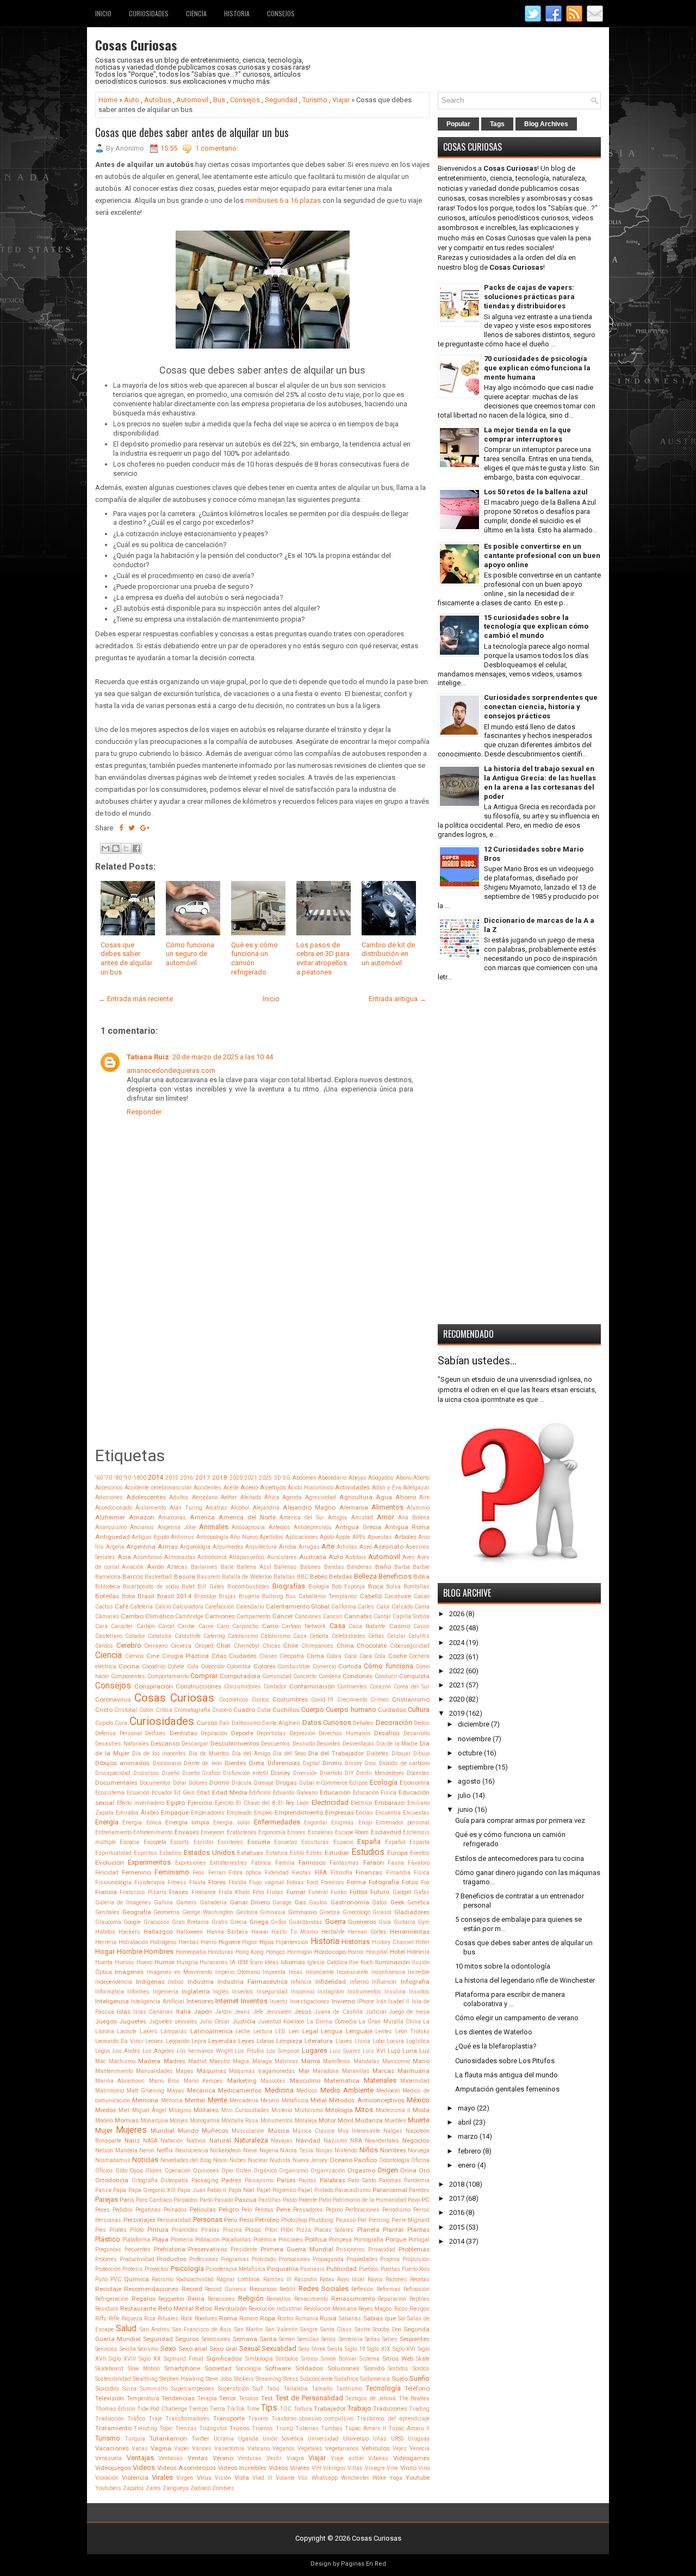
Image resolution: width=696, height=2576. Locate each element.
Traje (155, 2419)
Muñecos (215, 2131)
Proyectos (157, 2269)
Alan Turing (186, 1508)
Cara (101, 1626)
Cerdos (104, 1646)
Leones (154, 2041)
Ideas (272, 1962)
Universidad (323, 2439)
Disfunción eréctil (246, 1773)
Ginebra (330, 1912)
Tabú (273, 2389)
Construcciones (198, 1686)
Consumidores (243, 1687)
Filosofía (341, 1873)
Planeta (368, 2230)
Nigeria (269, 2150)
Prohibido (264, 2259)
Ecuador (162, 1793)
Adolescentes (146, 1497)
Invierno (343, 2001)
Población (207, 2240)
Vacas (140, 2448)
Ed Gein (184, 1793)
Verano (223, 2458)
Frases (179, 1892)
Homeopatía (191, 1952)
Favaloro (419, 1863)
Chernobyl (247, 1646)
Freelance (204, 1892)
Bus (219, 100)
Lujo (394, 2051)
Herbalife (333, 1932)
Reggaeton (171, 2299)
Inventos (254, 2001)
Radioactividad (195, 2279)
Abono (404, 1478)
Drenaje (264, 1783)
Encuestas (416, 1813)
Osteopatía (174, 2180)
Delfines (156, 1733)
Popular (458, 124)
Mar (304, 2071)
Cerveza (181, 1646)
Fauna (396, 1863)
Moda (421, 2110)
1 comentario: (217, 148)
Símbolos (287, 2359)
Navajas (282, 2141)
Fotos (410, 1882)
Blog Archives (546, 124)
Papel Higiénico (276, 2190)
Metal (319, 2100)
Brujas (227, 1596)
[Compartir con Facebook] (136, 848)
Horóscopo (330, 1952)
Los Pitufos (249, 2051)
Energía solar (231, 1823)
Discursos (146, 1773)
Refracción (417, 2289)
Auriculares (282, 1557)
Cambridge (189, 1616)
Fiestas (302, 1873)
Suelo (400, 2379)
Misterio (282, 2110)
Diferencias (284, 1763)
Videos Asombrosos (187, 2468)
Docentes (418, 1773)
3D (278, 1478)
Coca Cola (373, 1656)
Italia (184, 2012)
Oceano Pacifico (353, 2160)
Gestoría (247, 1912)
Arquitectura (261, 1547)
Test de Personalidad (309, 2398)
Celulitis (419, 1636)
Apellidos (271, 1537)
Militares (206, 2110)
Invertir (279, 2001)
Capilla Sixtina (411, 1616)
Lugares (315, 2050)
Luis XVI (374, 2051)
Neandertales (382, 2141)
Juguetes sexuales (173, 2022)
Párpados (186, 2200)
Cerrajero (156, 1646)
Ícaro (256, 1962)
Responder (144, 1112)
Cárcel (166, 1626)
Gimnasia (273, 1912)
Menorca (172, 2100)
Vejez (400, 2448)
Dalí (224, 1723)
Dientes (235, 1763)
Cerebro (129, 1645)
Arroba (288, 1547)
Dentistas (184, 1733)
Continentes (352, 1687)
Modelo (104, 2121)
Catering (214, 1636)
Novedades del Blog (186, 2160)
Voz (303, 2478)
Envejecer (213, 1832)
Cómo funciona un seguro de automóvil (190, 954)
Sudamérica (375, 2379)
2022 (457, 1671)
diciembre (474, 1724)
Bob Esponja (348, 1587)
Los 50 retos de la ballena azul (536, 492)
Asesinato (389, 1547)
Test (267, 2398)
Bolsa (393, 1587)
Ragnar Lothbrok (238, 2279)
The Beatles (414, 2398)
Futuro (380, 1892)
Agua (384, 1497)
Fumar (296, 1892)
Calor (383, 1607)
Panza (103, 2190)
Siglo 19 (355, 2349)
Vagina (161, 2448)
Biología (319, 1587)
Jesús (303, 2012)
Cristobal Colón (134, 1710)
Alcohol (240, 1508)
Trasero (258, 2419)
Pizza (304, 2230)
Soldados (309, 2368)
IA (233, 1962)
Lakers (149, 2031)
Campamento (253, 1616)
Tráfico (136, 2419)
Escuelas (286, 1842)
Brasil (146, 1596)
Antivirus (182, 1537)
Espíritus (145, 1853)
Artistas (347, 1547)
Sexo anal (193, 2349)
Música (279, 2131)
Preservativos (208, 2249)
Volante (285, 2478)
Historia (237, 13)
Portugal (419, 2240)
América (202, 1517)
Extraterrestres (229, 1863)
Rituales (168, 2319)
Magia (241, 2061)
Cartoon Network (304, 1626)
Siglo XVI (404, 2349)
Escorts (180, 1842)
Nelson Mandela (116, 2150)
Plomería (182, 2240)
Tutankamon (168, 2438)
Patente (308, 2200)
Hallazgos (158, 1932)
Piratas (210, 2230)
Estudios (368, 1852)
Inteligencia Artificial (158, 2001)
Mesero (270, 2100)
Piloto (137, 2230)
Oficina (420, 2160)
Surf (258, 2389)
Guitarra (405, 1922)
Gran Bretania (190, 1922)
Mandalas (366, 2061)
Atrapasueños (247, 1557)
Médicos (307, 2091)
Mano (421, 2061)
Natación (172, 2141)
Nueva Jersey (310, 2160)
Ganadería (213, 1902)
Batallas (284, 1577)
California (344, 1607)
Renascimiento (353, 2299)
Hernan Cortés (367, 1932)
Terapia (207, 2398)
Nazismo (335, 2141)
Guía (385, 1922)
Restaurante (138, 2308)
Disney (281, 1773)
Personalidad (174, 2220)
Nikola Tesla (297, 2150)
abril (465, 2122)
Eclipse (358, 1783)
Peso (246, 2220)
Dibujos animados (122, 1763)
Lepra (199, 2041)
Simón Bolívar (339, 2359)
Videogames (411, 2458)
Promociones (294, 2259)
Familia (285, 1863)
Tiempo (198, 2409)
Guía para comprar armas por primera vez (520, 1820)
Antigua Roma (407, 1527)
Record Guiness (226, 2289)
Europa (397, 1853)
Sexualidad (279, 2348)
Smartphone (182, 2368)
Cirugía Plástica (186, 1656)
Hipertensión (292, 1942)
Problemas (414, 2249)
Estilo (297, 1853)
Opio (227, 2171)
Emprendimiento (299, 1812)
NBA (356, 2141)
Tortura (303, 2409)
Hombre (130, 1951)
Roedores (206, 2319)
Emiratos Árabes (138, 1813)
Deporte (242, 1733)
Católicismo (275, 1636)
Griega (259, 1922)
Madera (149, 2061)
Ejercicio (200, 1803)
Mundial (163, 2131)
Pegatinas (148, 2210)
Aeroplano (205, 1497)
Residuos (107, 2309)
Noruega (419, 2150)
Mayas (176, 2091)
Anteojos (279, 1527)
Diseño (171, 1773)
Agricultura (356, 1497)
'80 (118, 1478)
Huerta (104, 1962)
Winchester (355, 2478)
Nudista (280, 2160)
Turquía (135, 2439)
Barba (402, 1567)
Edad (203, 1793)
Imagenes (129, 1972)
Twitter (200, 2439)
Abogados (381, 1478)
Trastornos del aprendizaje (393, 2419)
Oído (121, 2171)
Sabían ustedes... (477, 1361)
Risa (150, 2319)
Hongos (276, 1952)
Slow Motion (144, 2369)
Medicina (279, 2090)
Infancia (301, 1982)
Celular (396, 1636)
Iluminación (393, 1962)
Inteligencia (112, 2001)
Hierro (209, 1942)
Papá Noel (241, 2190)
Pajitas (307, 2180)
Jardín (223, 2012)
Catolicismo (243, 1636)
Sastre (362, 2329)
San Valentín (282, 2329)
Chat (223, 1646)
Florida (237, 1882)
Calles (366, 1607)
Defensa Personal (119, 1733)
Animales (214, 1527)
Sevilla (128, 2349)
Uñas (380, 2439)
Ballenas (285, 1567)
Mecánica (201, 2090)
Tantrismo (349, 2389)
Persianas (108, 2220)
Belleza (365, 1576)
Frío (258, 1892)
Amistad (362, 1517)
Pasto (290, 2200)
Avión (156, 1567)
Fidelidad (277, 1873)
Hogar (105, 1951)
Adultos (179, 1497)
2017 (203, 1478)
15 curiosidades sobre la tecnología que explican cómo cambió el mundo (536, 627)
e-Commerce (332, 1783)
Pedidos (123, 2210)
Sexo (168, 2348)
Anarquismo (111, 1527)
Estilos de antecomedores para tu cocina (520, 1858)
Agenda (292, 1497)
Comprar (204, 1676)
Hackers (129, 1932)
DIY (349, 1773)
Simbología (259, 2359)
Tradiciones (390, 2409)
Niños (369, 2150)
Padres (231, 2180)
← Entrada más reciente (136, 999)
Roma (228, 2318)
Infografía (415, 1982)
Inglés (221, 1992)
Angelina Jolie (177, 1527)
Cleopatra (292, 1656)
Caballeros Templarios (328, 1596)
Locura (395, 2041)
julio (464, 1795)
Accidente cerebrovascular (158, 1488)
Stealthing (145, 2379)
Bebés (319, 1576)
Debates (363, 1723)
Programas (235, 2259)
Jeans (242, 2012)
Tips (269, 2408)
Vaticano (259, 2448)
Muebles (395, 2121)
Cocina (129, 1666)
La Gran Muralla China (390, 2022)
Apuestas (380, 1537)
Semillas (308, 2339)
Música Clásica (313, 2131)
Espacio (343, 1842)
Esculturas (315, 1842)
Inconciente (320, 1972)
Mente (217, 2100)
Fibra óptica (245, 1873)
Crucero (222, 1710)
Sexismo (148, 2349)
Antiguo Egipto (150, 1537)
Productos (172, 2259)
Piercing (379, 2220)
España (369, 1842)
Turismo (315, 100)
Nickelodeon (225, 2150)
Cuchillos (286, 1710)
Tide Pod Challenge (162, 2409)
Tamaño (322, 2389)
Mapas (185, 2071)
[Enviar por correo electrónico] (105, 848)
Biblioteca (108, 1587)
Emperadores (208, 1813)
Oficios (104, 2171)
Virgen (185, 2478)
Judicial (376, 2012)
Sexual (250, 2348)
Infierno (359, 1982)
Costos (260, 1700)
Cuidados (392, 1710)
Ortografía (145, 2180)
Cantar (382, 1616)
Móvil (346, 2120)
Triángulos (213, 2428)
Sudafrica (346, 2379)
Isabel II (399, 2001)
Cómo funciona (388, 1666)
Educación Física (375, 1793)
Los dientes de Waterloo (494, 2032)
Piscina (232, 2230)
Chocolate (372, 1646)
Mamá (311, 2061)
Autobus (158, 100)
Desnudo (304, 1744)
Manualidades (154, 2071)
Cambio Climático (147, 1616)
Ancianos (142, 1527)
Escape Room (352, 1832)
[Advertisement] (262, 1368)
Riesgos (420, 2309)
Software (278, 2368)
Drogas (286, 1783)
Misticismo (309, 2110)
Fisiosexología (113, 1882)
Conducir (386, 1676)
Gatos (380, 1902)
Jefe (258, 2012)
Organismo (293, 2171)
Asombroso (148, 1557)
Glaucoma (108, 1922)
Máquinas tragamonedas (262, 2071)
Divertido (331, 1773)
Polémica (265, 2240)
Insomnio (303, 1992)
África (272, 1497)
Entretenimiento (153, 1832)
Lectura (263, 2031)
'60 (99, 1478)
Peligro (229, 2209)
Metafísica (295, 2100)
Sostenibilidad (113, 2379)
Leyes (246, 2041)
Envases (187, 1832)
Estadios (170, 1853)
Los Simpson (283, 2051)
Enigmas (343, 1823)
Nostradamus (113, 2160)
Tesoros (249, 2398)
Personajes (139, 2220)
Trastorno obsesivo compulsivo (313, 2419)
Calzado (402, 1607)
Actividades (352, 1487)
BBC (303, 1577)
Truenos (262, 2428)
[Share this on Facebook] (121, 828)
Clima (315, 1656)
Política (316, 2239)
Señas (372, 2339)
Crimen (380, 1700)
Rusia (328, 2318)
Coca (350, 1656)
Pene (283, 2209)
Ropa (268, 2318)
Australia (313, 1557)
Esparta (420, 1842)
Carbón (146, 1626)
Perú (231, 2220)
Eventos (420, 1853)
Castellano (109, 1636)
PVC (116, 2279)
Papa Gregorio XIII (152, 2190)
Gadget (402, 1892)
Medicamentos (240, 2090)
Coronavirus (113, 1699)
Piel (362, 2220)
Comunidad (277, 1676)
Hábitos (105, 1932)
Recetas (420, 2279)
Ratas (327, 2279)
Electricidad (330, 1802)
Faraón (374, 1863)
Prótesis (133, 2269)
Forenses (333, 1882)
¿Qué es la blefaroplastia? (496, 2046)
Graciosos (157, 1922)
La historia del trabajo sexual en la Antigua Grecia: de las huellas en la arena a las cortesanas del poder (540, 783)
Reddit (287, 2289)
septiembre (476, 1767)
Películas (203, 2209)
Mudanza (369, 2120)
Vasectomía (229, 2448)
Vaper (182, 2448)
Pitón (287, 2230)
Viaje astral (347, 2458)
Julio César (215, 2022)
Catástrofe (188, 1636)
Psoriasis (312, 2269)
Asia (124, 1557)
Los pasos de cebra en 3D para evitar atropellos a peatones (323, 959)
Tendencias (178, 2398)
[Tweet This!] (132, 828)
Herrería (106, 1942)
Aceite (231, 1488)
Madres (175, 2061)
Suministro (154, 2389)
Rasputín (306, 2279)
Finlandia (398, 1873)
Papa (120, 2190)
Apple (343, 1537)
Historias (356, 1942)
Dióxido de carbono (404, 1763)
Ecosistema (110, 1793)
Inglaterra (196, 1991)
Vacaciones (112, 2448)
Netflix (165, 2150)
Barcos (133, 1576)
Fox (425, 1882)
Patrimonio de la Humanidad (369, 2200)
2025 (265, 1478)
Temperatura (143, 2398)
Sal (402, 2319)
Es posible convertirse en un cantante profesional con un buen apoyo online (542, 555)
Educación (335, 1792)
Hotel (397, 1952)
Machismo (122, 2061)
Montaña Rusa (240, 2121)
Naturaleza (251, 2140)
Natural (220, 2140)
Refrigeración (112, 2299)
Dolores (198, 1783)
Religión (251, 2298)
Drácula (242, 1783)
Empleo (263, 1813)
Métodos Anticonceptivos (366, 2100)
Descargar (195, 1744)
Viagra (295, 2458)
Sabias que (380, 2318)
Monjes (179, 2121)
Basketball (159, 1577)
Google (132, 1922)
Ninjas (324, 2150)
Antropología (212, 1537)
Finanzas (369, 1872)
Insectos (243, 1992)
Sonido (374, 2368)
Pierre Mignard (411, 2220)
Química (136, 2279)
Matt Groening (145, 2091)
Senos (329, 2339)
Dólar (180, 1783)
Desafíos (387, 1733)
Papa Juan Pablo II (202, 2190)
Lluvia (362, 2041)
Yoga (396, 2478)
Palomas (390, 2180)
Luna (410, 2051)
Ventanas (170, 2458)
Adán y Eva (387, 1488)
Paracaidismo (353, 2190)
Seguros (187, 2339)
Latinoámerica (212, 2031)
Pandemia (417, 2180)
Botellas (107, 1596)
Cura (121, 1723)
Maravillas (356, 2071)
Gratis (220, 1922)
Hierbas (189, 1942)
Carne (206, 1626)
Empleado (239, 1813)
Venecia (420, 2448)
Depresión (303, 1733)
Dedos (422, 1723)
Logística (418, 2041)
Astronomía (212, 1557)
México (418, 2100)
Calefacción (220, 1607)
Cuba (264, 1710)
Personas (208, 2220)
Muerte (419, 2120)
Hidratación (133, 1942)
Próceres (106, 2259)
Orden (243, 2171)
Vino (424, 2468)
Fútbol (359, 1892)
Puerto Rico (416, 2269)
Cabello (371, 1596)
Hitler (422, 1942)
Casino (400, 1626)
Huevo (144, 1962)
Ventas (198, 2458)
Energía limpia (187, 1822)
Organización (328, 2171)
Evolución (110, 1863)
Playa (160, 2239)
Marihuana (414, 2071)
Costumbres (290, 1699)
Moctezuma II (393, 2110)
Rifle (114, 2319)
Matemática (342, 2081)
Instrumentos (364, 1992)
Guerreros (362, 1922)
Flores (217, 1882)
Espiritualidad (113, 1853)
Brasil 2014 (175, 1596)
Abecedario (332, 1478)
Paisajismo (259, 2180)
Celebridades (349, 1636)
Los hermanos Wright (205, 2051)
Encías (364, 1813)
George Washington (208, 1912)
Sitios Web (398, 2358)
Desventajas (358, 1744)
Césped (204, 1646)
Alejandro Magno (309, 1507)
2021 (251, 1478)
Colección (213, 1666)
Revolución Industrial (275, 2309)
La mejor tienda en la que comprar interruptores (527, 434)
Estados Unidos (209, 1852)
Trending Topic (153, 2428)
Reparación (392, 2299)
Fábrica (261, 1863)
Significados (224, 2358)
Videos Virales (289, 2468)
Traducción (110, 2419)
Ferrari (217, 1873)
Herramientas (410, 1932)
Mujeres (131, 2130)
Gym (424, 1922)
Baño (383, 1567)
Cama (422, 1607)
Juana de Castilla (338, 2012)
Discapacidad (113, 1773)
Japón (203, 2012)
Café (122, 1606)
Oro (424, 2170)
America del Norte (247, 1517)
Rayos (375, 2279)
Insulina (395, 1992)
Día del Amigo (251, 1753)
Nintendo (346, 2150)
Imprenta (274, 1972)
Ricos (401, 2309)
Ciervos (135, 1656)
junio (465, 1810)
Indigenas (150, 1982)
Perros (421, 2210)
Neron (147, 2150)
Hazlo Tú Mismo (294, 1932)
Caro (223, 1626)
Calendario (250, 1607)
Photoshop (294, 2220)
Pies (101, 2230)
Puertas (390, 2269)
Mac (101, 2061)
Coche (397, 1656)
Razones (396, 2279)
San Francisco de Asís (202, 2329)
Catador (135, 1636)
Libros (265, 2041)
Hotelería (418, 1952)
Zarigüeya (176, 2488)
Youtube (418, 2478)
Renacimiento (311, 2299)
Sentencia (351, 2339)
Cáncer (283, 1616)
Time (253, 2409)
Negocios (416, 2140)
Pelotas (264, 2210)
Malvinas (287, 2061)
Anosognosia (248, 1527)
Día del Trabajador (336, 1753)
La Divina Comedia (332, 2022)
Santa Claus (336, 2329)
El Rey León (293, 1803)
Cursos (207, 1723)
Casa (337, 1626)
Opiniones (206, 2171)
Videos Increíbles (242, 2468)
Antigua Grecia (358, 1527)
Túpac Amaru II (409, 2428)
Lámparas (174, 2031)
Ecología (384, 1782)
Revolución (231, 2308)
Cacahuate (398, 1596)
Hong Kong (250, 1952)
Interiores (200, 2001)
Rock (187, 2319)
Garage (282, 1902)
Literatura (319, 2041)
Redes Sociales (324, 2289)
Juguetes (133, 2021)
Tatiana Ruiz (148, 1057)
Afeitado (251, 1497)
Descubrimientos (235, 1743)
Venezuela (108, 2458)
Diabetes (378, 1753)
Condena (330, 1676)
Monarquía (154, 2121)
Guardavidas (306, 1922)
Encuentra (388, 1813)
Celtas (376, 1636)
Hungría (187, 1962)
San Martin (248, 2329)
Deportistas (271, 1733)
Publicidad (341, 2269)
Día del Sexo (289, 1753)
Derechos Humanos (345, 1733)
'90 (127, 1478)
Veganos (284, 2448)
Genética (418, 1902)
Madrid (197, 2061)
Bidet (188, 1587)
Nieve (250, 2150)
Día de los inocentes (159, 1753)
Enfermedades (277, 1822)
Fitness (177, 1882)
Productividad (137, 2259)
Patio (325, 2200)
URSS (397, 2439)
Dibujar (401, 1753)
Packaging (205, 2180)
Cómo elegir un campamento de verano (517, 2018)
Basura (185, 1576)
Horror (356, 1952)
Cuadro (244, 1710)
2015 (172, 1478)
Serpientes (415, 2339)
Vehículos (376, 2448)
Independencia (114, 1982)
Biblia (421, 1576)
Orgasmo (361, 2170)
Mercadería (244, 2100)
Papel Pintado (315, 2190)
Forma (356, 1882)
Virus (204, 2478)
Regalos (144, 2299)
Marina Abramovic (120, 2081)
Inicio (103, 13)
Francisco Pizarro (143, 1892)
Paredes (419, 2190)
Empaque (175, 1812)
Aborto (421, 1478)
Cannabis (358, 1616)
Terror (228, 2398)
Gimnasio (302, 1912)
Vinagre (375, 2468)
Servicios (106, 2349)
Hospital (377, 1952)
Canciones (308, 1616)
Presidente (244, 2249)
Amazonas (172, 1517)
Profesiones (204, 2259)
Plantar (393, 2230)
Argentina (141, 1547)
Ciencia (196, 13)
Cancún (333, 1616)
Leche (243, 2031)
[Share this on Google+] (145, 828)
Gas (300, 1902)
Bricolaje (205, 1596)
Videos (144, 2468)
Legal (310, 2031)
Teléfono (417, 2388)
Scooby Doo (387, 2329)
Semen (287, 2339)
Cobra (334, 1656)
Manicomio (396, 2061)
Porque (396, 2239)
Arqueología (195, 1547)
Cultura (419, 1709)
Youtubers (108, 2488)
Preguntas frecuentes (123, 2249)
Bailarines (204, 1567)
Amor (386, 1517)
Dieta (257, 1763)
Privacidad (382, 2249)
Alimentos (387, 1507)
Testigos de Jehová (371, 2398)
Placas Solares (334, 2230)
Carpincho (245, 1626)
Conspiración (154, 1686)
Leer (294, 2031)
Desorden (328, 1744)
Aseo (366, 1547)
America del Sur (302, 1517)
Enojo (365, 1823)
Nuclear (258, 2160)
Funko (338, 1892)
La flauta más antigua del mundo (507, 2075)
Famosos (312, 1863)
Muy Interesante (359, 2131)
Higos (250, 1942)
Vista (242, 2478)
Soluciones (343, 2368)
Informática (110, 1992)
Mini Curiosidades (245, 2110)
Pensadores (308, 2210)
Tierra (217, 2409)
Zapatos (133, 2488)
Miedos (106, 2110)
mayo (467, 2108)
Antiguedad (113, 1537)
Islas (124, 2012)
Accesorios (109, 1488)
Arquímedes (228, 1547)
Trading (419, 2409)
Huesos (125, 1962)
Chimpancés (317, 1646)
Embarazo (390, 1803)
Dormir (219, 1783)
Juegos (106, 2021)
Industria (201, 1982)
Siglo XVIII (122, 2359)
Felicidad (107, 1873)
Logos (103, 2051)
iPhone (366, 2001)
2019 (457, 1713)
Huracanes (214, 1962)
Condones (358, 1676)
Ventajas (140, 2458)
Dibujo (421, 1753)
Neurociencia (192, 2150)
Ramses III (277, 2279)
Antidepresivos (313, 1527)
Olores (154, 2171)
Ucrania (224, 2439)
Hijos (267, 1942)
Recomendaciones (151, 2289)
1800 (140, 1478)
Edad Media (230, 1792)
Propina (390, 2259)
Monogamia (205, 2121)
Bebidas (341, 1576)
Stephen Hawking (182, 2379)
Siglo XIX (379, 2349)
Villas (355, 2468)
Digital (311, 1763)
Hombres (159, 1951)
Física (422, 1873)
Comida (350, 1666)
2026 (457, 1614)
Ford (312, 1882)
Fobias (295, 1882)
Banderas (359, 1567)
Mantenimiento (114, 2071)
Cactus (104, 1607)
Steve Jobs (219, 2379)
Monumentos (277, 2121)
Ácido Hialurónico (310, 1488)
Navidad (308, 2140)
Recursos (263, 2289)
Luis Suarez (345, 2051)
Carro (270, 1626)
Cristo (104, 1710)
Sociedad (218, 2368)
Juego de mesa (409, 2012)
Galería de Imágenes (123, 1902)
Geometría (166, 1912)
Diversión (305, 1773)
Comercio (324, 1666)
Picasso (346, 2220)
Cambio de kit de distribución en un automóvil (388, 954)
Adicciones (109, 1497)
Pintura (158, 2230)
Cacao (422, 1596)
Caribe (186, 1626)
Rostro (285, 2319)
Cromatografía (192, 1710)
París (127, 2200)
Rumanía (307, 2319)
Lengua (332, 2031)
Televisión (110, 2398)
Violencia (135, 2478)
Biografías (289, 1586)
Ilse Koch (361, 1962)
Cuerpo (313, 1709)
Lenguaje (359, 2031)
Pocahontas (237, 2240)
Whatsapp (325, 2478)
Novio (220, 2160)
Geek (397, 1902)
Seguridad (281, 100)
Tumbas (332, 2428)
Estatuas (250, 1853)
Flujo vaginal (266, 1882)
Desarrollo (417, 1733)
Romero (248, 2319)
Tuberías (307, 2428)
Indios (176, 1982)
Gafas (422, 1892)
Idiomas (293, 1962)
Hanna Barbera (227, 1932)
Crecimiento (352, 1700)
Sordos (421, 2369)
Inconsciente (352, 1972)
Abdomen (304, 1478)
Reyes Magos (375, 2309)
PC (425, 2200)
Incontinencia (388, 1972)
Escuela (259, 1842)
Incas (296, 1972)
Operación (178, 2171)
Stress (291, 2379)
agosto (469, 1781)
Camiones (220, 1616)
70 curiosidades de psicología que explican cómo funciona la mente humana (537, 368)
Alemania (354, 1507)
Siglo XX (150, 2359)
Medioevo (388, 2091)
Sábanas (350, 2319)
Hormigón (300, 1952)
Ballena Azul (254, 1567)
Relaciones (221, 2299)
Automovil (192, 100)
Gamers (187, 1902)
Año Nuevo (244, 1537)
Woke (379, 2478)
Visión (223, 2478)
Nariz (132, 2140)
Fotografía (384, 1882)
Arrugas (309, 1547)
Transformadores (188, 2419)
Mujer (104, 2130)
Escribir (204, 1842)
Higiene (229, 1942)
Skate (423, 2359)
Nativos (196, 2141)
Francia (106, 1892)
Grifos (279, 1922)
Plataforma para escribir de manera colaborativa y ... (510, 1999)
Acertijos (273, 1487)
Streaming (268, 2379)
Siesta (335, 2349)
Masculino (305, 2081)
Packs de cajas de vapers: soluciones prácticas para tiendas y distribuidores (529, 297)
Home (108, 100)
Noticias (145, 2160)
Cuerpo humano (351, 1709)
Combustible (294, 1666)
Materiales (380, 2080)
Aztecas (177, 1567)
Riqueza (132, 2319)
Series (390, 2339)
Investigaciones (310, 2001)
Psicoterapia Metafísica (235, 2269)
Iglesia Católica (327, 1962)
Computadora (240, 1676)
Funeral (318, 1892)
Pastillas (270, 2200)
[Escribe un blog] (116, 848)
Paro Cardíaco (154, 2200)
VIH (316, 2468)
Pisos (253, 2230)
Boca (376, 1586)
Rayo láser (351, 2279)
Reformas (389, 2289)
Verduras (250, 2458)
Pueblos (369, 2269)
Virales (162, 2477)
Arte (328, 1546)
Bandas (334, 1567)
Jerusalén (279, 2012)
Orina (408, 2170)
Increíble (419, 1972)
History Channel (393, 1942)
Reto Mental (176, 2308)
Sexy (304, 2349)
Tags (497, 124)
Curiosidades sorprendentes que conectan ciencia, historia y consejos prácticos (541, 707)
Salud (126, 2329)
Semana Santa (255, 2339)
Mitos (364, 2110)
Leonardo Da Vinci (119, 2041)
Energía (107, 1822)
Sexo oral (223, 2349)
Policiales (291, 2240)
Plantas (418, 2230)
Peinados (175, 2210)
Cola (193, 1666)
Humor (164, 1962)
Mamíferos (337, 2061)
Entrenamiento (113, 1832)
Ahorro (406, 1497)
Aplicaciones (302, 1537)
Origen (388, 2170)
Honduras (220, 1952)
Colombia (239, 1666)
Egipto (176, 1803)
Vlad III (262, 2478)
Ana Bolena (414, 1517)
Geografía (137, 1912)
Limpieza (289, 2041)
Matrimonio (110, 2091)
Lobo (378, 2041)
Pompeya (340, 2240)
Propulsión (416, 2259)
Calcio (163, 1607)
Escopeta (155, 1842)
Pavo (414, 2200)
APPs (359, 1537)
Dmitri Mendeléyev (380, 1773)
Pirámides (185, 2230)
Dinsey (353, 1763)
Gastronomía (350, 1902)
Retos (204, 2308)
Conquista (414, 1676)
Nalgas (393, 2131)
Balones (310, 1567)
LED (280, 2031)
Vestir (274, 2458)
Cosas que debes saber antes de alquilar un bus (192, 132)
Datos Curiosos (327, 1722)
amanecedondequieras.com (171, 1070)
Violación (107, 2478)
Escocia (129, 1842)
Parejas (107, 2199)
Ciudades (243, 1656)
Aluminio (418, 1508)
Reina (196, 2299)
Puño (101, 2279)
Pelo (247, 2210)
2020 (236, 1478)
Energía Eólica (142, 1823)
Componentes (128, 1676)
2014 (156, 1477)
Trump (284, 2428)
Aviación (133, 1567)
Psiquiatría (283, 2269)
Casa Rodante (367, 1626)
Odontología (394, 2160)
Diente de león (203, 1763)
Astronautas (180, 1557)
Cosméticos (234, 1700)
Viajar (341, 100)
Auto (132, 100)
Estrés (314, 1853)
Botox (129, 1596)
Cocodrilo (154, 1666)
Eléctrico (361, 1803)
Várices (202, 2448)
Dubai (307, 1783)
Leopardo (178, 2041)
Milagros (180, 2110)
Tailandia (296, 2389)
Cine (153, 1656)
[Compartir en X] (126, 848)
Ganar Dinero (250, 1902)
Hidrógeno (163, 1942)
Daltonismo (246, 1723)
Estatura (277, 1853)
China (345, 1646)
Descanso (165, 1743)
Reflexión (362, 2289)
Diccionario (167, 1763)
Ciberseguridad (410, 1646)
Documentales (116, 1783)
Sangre (309, 2329)
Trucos (240, 2428)
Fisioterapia (150, 1882)
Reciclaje (108, 2289)
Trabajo (359, 2408)
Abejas (358, 1478)
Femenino (136, 1872)
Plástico (108, 2239)
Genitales (107, 1912)
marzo (468, 2136)
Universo (356, 2438)
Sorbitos (398, 2369)
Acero (249, 1487)
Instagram (331, 1992)
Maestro (220, 2061)
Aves (409, 1557)
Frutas (275, 1892)
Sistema (369, 2359)
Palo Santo (362, 2180)
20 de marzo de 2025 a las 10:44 (223, 1057)
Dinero (332, 1763)
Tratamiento (113, 2428)
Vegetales (310, 2448)
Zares (153, 2488)
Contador (275, 1687)
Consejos (281, 13)
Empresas (340, 1812)
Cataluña (160, 1636)
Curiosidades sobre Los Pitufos (505, 2061)
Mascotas (273, 2081)
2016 (187, 1478)
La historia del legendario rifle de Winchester (525, 1980)
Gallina (163, 1902)
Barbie (421, 1567)
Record (192, 2289)
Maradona (326, 2071)
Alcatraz (216, 1508)
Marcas (383, 2071)
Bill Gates (211, 1587)
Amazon (142, 1517)
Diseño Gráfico (201, 1773)
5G (287, 1478)
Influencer (384, 1982)
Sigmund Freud (184, 2359)
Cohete (176, 1666)
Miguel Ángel (149, 2110)
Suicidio (107, 2388)
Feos (198, 1873)
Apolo (327, 1537)
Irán (381, 2001)
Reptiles (420, 2299)
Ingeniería (166, 1992)
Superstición (234, 2389)
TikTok (236, 2409)
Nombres (393, 2150)
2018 (220, 1478)
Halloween (189, 1932)
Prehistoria (170, 2249)
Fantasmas (344, 1863)
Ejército (224, 1803)
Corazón (380, 1687)
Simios (310, 2359)
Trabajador (330, 2409)
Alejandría (266, 1508)
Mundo (188, 2131)
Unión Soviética (283, 2439)
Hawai (260, 1932)
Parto (206, 2200)
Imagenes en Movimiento (180, 1972)
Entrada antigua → (397, 999)
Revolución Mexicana (330, 2309)
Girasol (382, 1912)
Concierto (305, 1676)
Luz (424, 2051)
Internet (227, 2001)
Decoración (394, 1722)
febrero (470, 2151)
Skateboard (109, 2369)
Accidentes (207, 1488)
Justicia (244, 2021)
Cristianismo (411, 1699)
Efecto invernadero (141, 1803)
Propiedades (362, 2259)
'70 (108, 1478)
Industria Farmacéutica (253, 1982)
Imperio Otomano (238, 1972)
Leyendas (222, 2041)
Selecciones (216, 2339)
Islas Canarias (153, 2012)
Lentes (384, 2031)
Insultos (419, 1992)
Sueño (420, 2378)
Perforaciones (362, 2210)
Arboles (405, 1537)
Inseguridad (272, 1992)
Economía (415, 1783)
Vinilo (408, 2468)
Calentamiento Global (298, 1606)
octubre (470, 1753)
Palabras (333, 2180)
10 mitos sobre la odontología (503, 1966)
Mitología (339, 2110)
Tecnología (383, 2388)
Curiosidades (149, 13)
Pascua (246, 2200)
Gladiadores (412, 1912)
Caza (300, 1636)
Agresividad (321, 1497)
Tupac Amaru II (365, 2428)
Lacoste (127, 2031)
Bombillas (417, 1587)
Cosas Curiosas (136, 45)
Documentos (155, 1783)
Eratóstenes (242, 1832)
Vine (392, 2468)
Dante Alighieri (281, 1723)
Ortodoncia (112, 2180)
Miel (124, 2110)
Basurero (209, 1577)
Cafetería (141, 1607)
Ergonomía (272, 1832)
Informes (138, 1992)
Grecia (238, 1922)
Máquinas (212, 2071)
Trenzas (186, 2428)
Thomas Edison (115, 2409)
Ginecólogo (356, 1912)
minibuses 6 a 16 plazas (283, 200)
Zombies (223, 2488)
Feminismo (172, 1872)
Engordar (316, 1823)
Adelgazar (416, 1488)
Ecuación (138, 1793)
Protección (108, 2269)
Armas (168, 1547)
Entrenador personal (403, 1823)
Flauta (197, 1882)
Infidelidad (331, 1982)
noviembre (474, 1739)
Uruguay (419, 2439)
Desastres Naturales (122, 1744)
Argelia (115, 1547)
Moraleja (306, 2121)
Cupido (104, 1723)
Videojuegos (113, 2468)
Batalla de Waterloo (247, 1577)
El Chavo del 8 (256, 1803)
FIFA (321, 1872)
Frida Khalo (234, 1892)
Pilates (118, 2230)
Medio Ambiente (347, 2090)
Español (395, 1842)
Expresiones (191, 1863)
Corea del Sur (412, 1687)
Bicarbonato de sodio (151, 1587)
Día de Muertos (209, 1753)
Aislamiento (151, 1508)
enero (467, 2165)
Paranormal (390, 2190)
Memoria (145, 2100)
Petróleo (267, 2220)
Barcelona (108, 1577)
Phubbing (321, 2220)
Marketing (242, 2081)
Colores (265, 1666)
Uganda (248, 2439)
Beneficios (395, 1576)
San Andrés (155, 2329)
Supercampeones (193, 2389)
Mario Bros (164, 2081)
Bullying (273, 1596)
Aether (229, 1497)
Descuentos (276, 1744)
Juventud (269, 2022)
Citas (219, 1656)
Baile (227, 1567)
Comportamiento (168, 1676)
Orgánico (265, 2171)
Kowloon (294, 2022)
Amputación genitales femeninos (507, 2089)
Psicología (187, 2268)
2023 (457, 1657)
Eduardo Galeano (295, 1793)
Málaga (262, 2061)
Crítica (164, 1710)
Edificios (260, 1793)
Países (286, 2180)
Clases (268, 1656)
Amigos (338, 1517)
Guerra (335, 1922)
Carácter (122, 1626)
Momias (127, 2120)
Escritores (230, 1842)
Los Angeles (159, 2051)
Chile (291, 1646)
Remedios (279, 2299)
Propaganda (328, 2259)
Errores (296, 1832)
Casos (421, 1626)
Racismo (163, 2279)
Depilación (214, 1733)
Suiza (129, 2389)
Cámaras (107, 1616)
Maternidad (415, 2081)
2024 (457, 1643)
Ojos (136, 2170)
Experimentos (149, 1862)
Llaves (344, 2041)
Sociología (248, 2369)
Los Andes (126, 2051)
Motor (327, 2120)
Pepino (334, 2210)
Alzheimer (110, 1517)
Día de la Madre (397, 1744)
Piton (271, 2230)
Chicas (272, 1646)
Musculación (248, 2131)
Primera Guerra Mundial (297, 2249)
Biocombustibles (248, 1587)
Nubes (238, 2160)
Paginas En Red (363, 2564)
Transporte (229, 2418)
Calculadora (188, 1607)
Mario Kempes (203, 2081)
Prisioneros (350, 2249)
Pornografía (369, 2240)
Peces (102, 2210)
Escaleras (321, 1832)
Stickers (244, 2379)
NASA (150, 2141)
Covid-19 (322, 1700)
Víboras (378, 2458)
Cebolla (319, 1636)
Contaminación (312, 1686)
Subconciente (316, 2379)
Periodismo (396, 2210)
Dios (371, 1763)
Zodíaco (200, 2488)
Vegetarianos (342, 2448)
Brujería (249, 1596)
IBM (243, 1962)
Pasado (224, 2200)
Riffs (101, 2319)
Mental (195, 2100)
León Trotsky (412, 2031)
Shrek (319, 2349)
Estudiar (337, 1853)
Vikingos (334, 2468)
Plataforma (136, 2240)
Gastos (318, 1902)
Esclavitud (386, 1832)
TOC (285, 2409)
